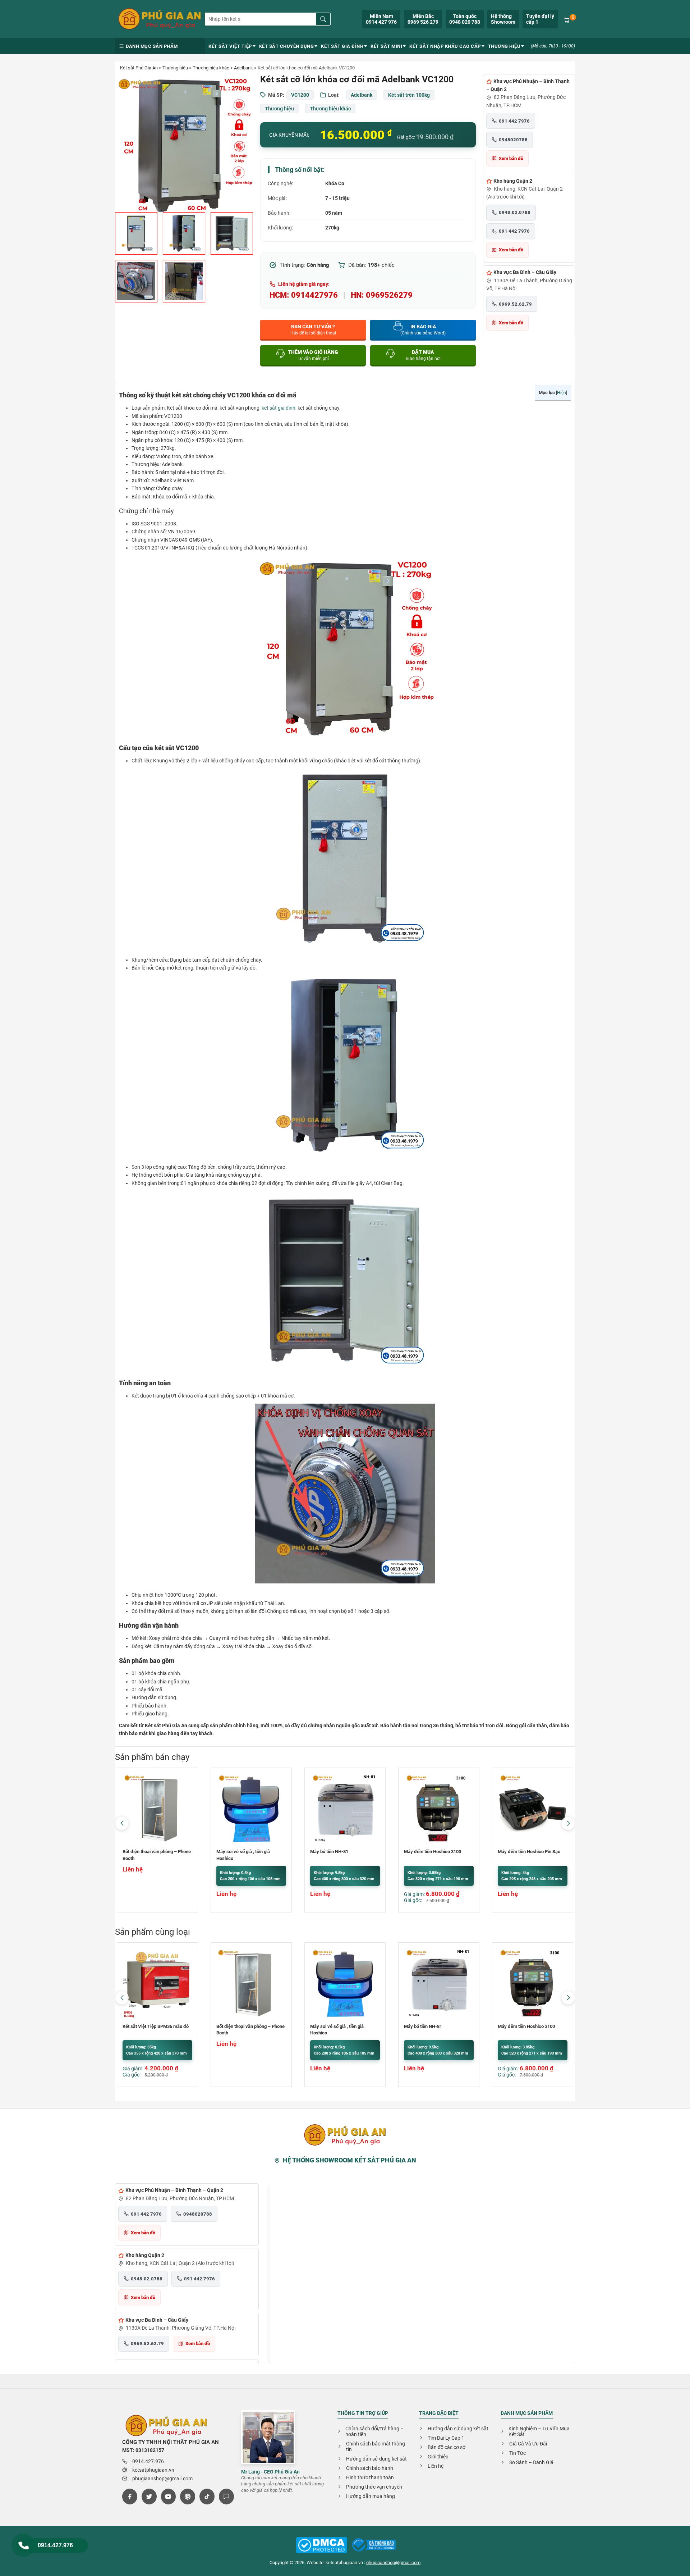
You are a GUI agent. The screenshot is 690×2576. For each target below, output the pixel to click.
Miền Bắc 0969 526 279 (423, 19)
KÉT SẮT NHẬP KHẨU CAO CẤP (445, 46)
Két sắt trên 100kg (409, 95)
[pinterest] (188, 2497)
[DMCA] (374, 2545)
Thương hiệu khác (211, 68)
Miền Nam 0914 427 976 (381, 19)
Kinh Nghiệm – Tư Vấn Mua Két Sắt (539, 2431)
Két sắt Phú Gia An (139, 68)
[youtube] (169, 2497)
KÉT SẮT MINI (386, 46)
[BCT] (322, 2546)
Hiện (562, 393)
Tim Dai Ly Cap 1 (446, 2438)
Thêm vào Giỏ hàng (313, 355)
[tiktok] (207, 2497)
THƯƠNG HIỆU (504, 46)
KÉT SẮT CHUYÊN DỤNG (287, 46)
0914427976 (314, 295)
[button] (568, 1823)
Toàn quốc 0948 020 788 (465, 19)
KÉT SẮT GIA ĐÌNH (342, 46)
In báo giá (423, 330)
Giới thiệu (438, 2457)
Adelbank (243, 68)
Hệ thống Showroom (503, 19)
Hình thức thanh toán (370, 2477)
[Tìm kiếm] (323, 19)
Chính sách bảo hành (370, 2468)
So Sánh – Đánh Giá (531, 2462)
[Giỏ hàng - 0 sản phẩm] (567, 19)
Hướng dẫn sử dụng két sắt (376, 2459)
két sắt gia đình (279, 408)
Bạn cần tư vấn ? (313, 330)
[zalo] (226, 2497)
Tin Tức (517, 2453)
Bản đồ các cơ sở (447, 2447)
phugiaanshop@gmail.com (162, 2479)
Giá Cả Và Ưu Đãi (528, 2444)
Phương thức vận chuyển (374, 2487)
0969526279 (389, 295)
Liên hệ (436, 2466)
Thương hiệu (175, 68)
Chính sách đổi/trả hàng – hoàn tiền (374, 2431)
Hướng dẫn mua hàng (371, 2496)
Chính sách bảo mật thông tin (376, 2447)
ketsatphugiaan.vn (153, 2470)
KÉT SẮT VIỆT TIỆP (230, 46)
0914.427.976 (55, 2545)
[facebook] (130, 2497)
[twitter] (149, 2497)
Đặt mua (423, 355)
